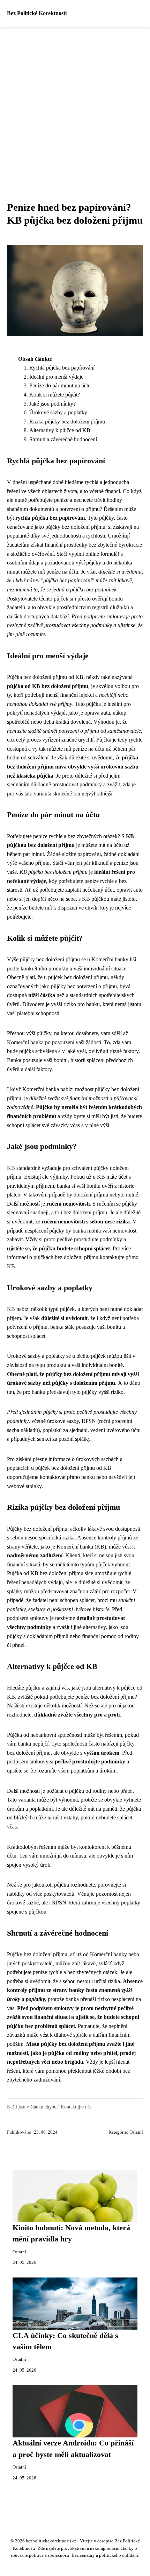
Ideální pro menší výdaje (56, 377)
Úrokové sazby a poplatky (58, 412)
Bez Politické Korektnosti (37, 13)
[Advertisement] (75, 105)
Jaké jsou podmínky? (52, 404)
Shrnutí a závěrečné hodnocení (63, 439)
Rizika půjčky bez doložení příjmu (67, 422)
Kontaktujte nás (76, 2107)
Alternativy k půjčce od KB (60, 430)
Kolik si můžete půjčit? (55, 395)
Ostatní (136, 2132)
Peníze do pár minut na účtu (60, 385)
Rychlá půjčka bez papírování (62, 368)
